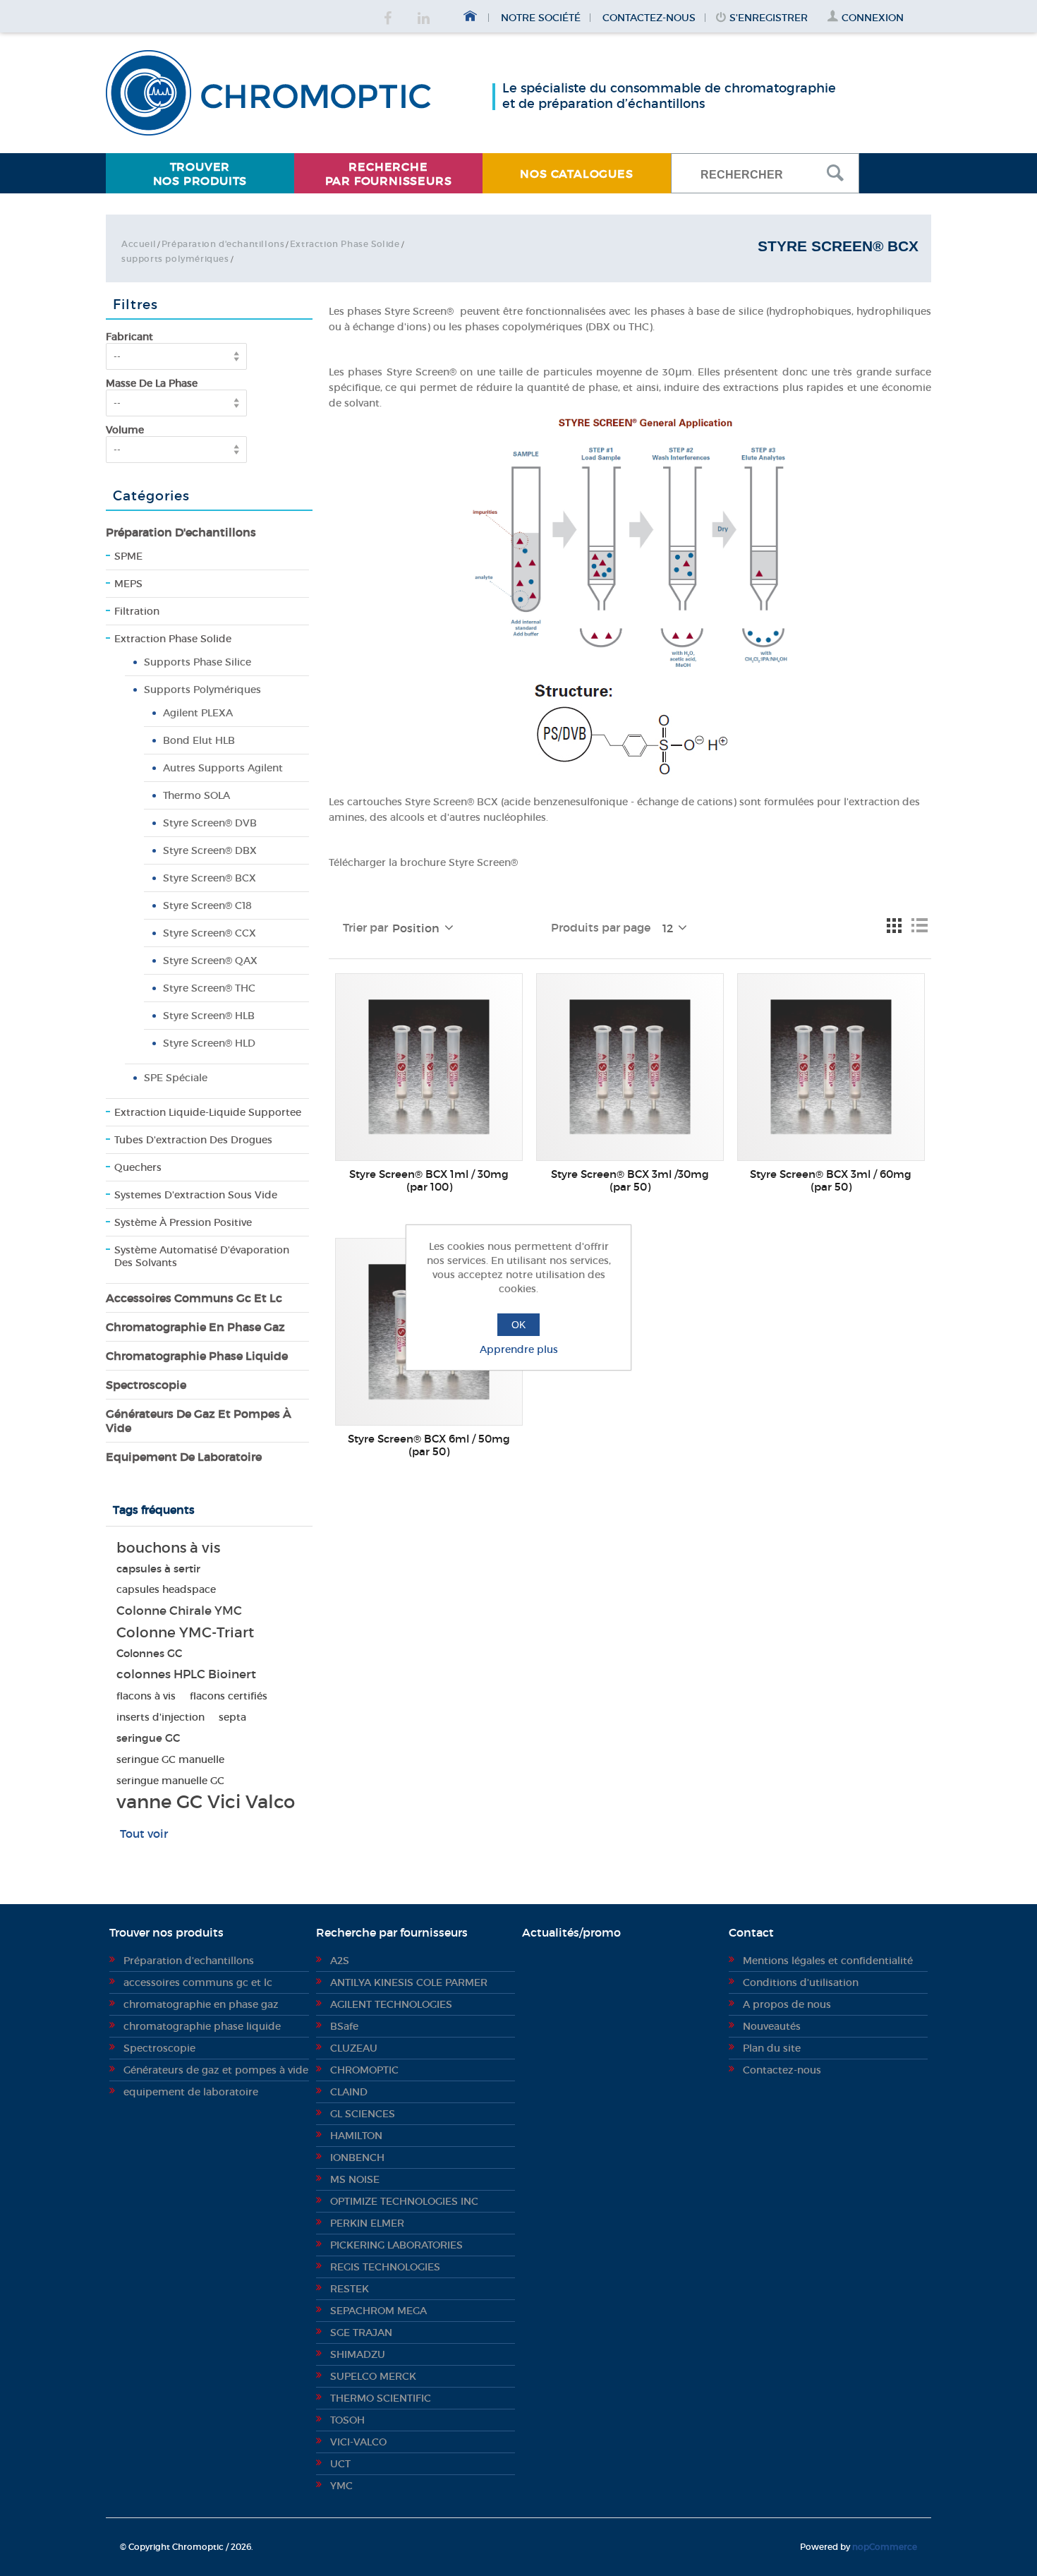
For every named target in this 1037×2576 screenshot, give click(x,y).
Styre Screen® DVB (210, 823)
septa (232, 1717)
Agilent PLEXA (198, 713)
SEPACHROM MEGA (378, 2311)
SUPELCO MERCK (373, 2376)
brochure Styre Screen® (459, 862)
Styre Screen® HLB (209, 1016)
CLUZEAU (354, 2048)
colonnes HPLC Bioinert (186, 1674)
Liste (919, 925)
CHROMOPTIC (364, 2070)
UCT (340, 2464)
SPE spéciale (176, 1078)
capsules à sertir (158, 1569)
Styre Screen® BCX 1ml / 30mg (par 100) (429, 1181)
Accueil (139, 244)
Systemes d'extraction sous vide (196, 1195)
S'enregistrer (769, 18)
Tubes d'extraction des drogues (193, 1140)
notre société (541, 18)
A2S (340, 1961)
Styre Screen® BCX (210, 878)
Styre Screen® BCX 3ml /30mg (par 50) (630, 1181)
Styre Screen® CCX (210, 933)
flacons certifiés (229, 1696)
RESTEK (350, 2289)
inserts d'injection (160, 1717)
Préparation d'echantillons (223, 244)
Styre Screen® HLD (209, 1043)
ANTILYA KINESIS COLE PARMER (409, 1982)
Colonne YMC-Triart (185, 1632)
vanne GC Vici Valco (206, 1802)
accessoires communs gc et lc (194, 1298)
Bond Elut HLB (199, 740)
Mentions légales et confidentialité (828, 1961)
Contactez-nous (649, 18)
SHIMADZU (358, 2354)
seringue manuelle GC (170, 1781)
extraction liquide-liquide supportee (208, 1112)
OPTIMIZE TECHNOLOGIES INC (404, 2201)
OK (518, 1325)
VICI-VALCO (358, 2442)
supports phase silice (198, 662)
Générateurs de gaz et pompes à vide (199, 1421)
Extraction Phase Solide (345, 244)
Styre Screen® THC (209, 988)
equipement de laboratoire (184, 1457)
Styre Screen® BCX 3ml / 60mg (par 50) (831, 1181)
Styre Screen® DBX (210, 850)
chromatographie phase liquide (197, 1356)
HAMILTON (356, 2136)
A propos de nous (787, 2004)
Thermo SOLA (196, 795)
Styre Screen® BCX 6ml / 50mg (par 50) (429, 1445)
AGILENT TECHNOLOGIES (391, 2004)
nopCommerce (885, 2547)
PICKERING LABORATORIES (396, 2245)
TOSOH (347, 2420)
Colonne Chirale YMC (179, 1611)
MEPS (128, 584)
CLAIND (349, 2092)
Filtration (137, 611)
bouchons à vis (168, 1548)
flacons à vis (146, 1696)
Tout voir (144, 1834)
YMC (341, 2486)
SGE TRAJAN (361, 2333)
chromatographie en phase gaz (195, 1327)
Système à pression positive (183, 1222)
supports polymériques (175, 259)
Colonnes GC (149, 1653)
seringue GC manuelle (170, 1759)
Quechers (138, 1167)
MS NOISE (355, 2179)
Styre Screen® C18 (207, 905)
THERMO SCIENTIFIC (381, 2398)
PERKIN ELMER (367, 2223)
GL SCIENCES (363, 2114)
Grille (894, 925)
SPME (128, 556)
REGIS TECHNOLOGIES (385, 2267)
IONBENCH (357, 2157)
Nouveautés (772, 2026)
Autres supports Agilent (223, 768)
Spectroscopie (146, 1385)
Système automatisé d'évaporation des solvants (202, 1256)
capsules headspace (166, 1590)
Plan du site (772, 2048)
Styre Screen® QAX (210, 961)
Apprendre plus (519, 1349)
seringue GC (148, 1738)
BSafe (344, 2026)
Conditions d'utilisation (801, 1982)
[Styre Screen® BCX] (429, 1067)
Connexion (873, 18)
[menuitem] (200, 173)
